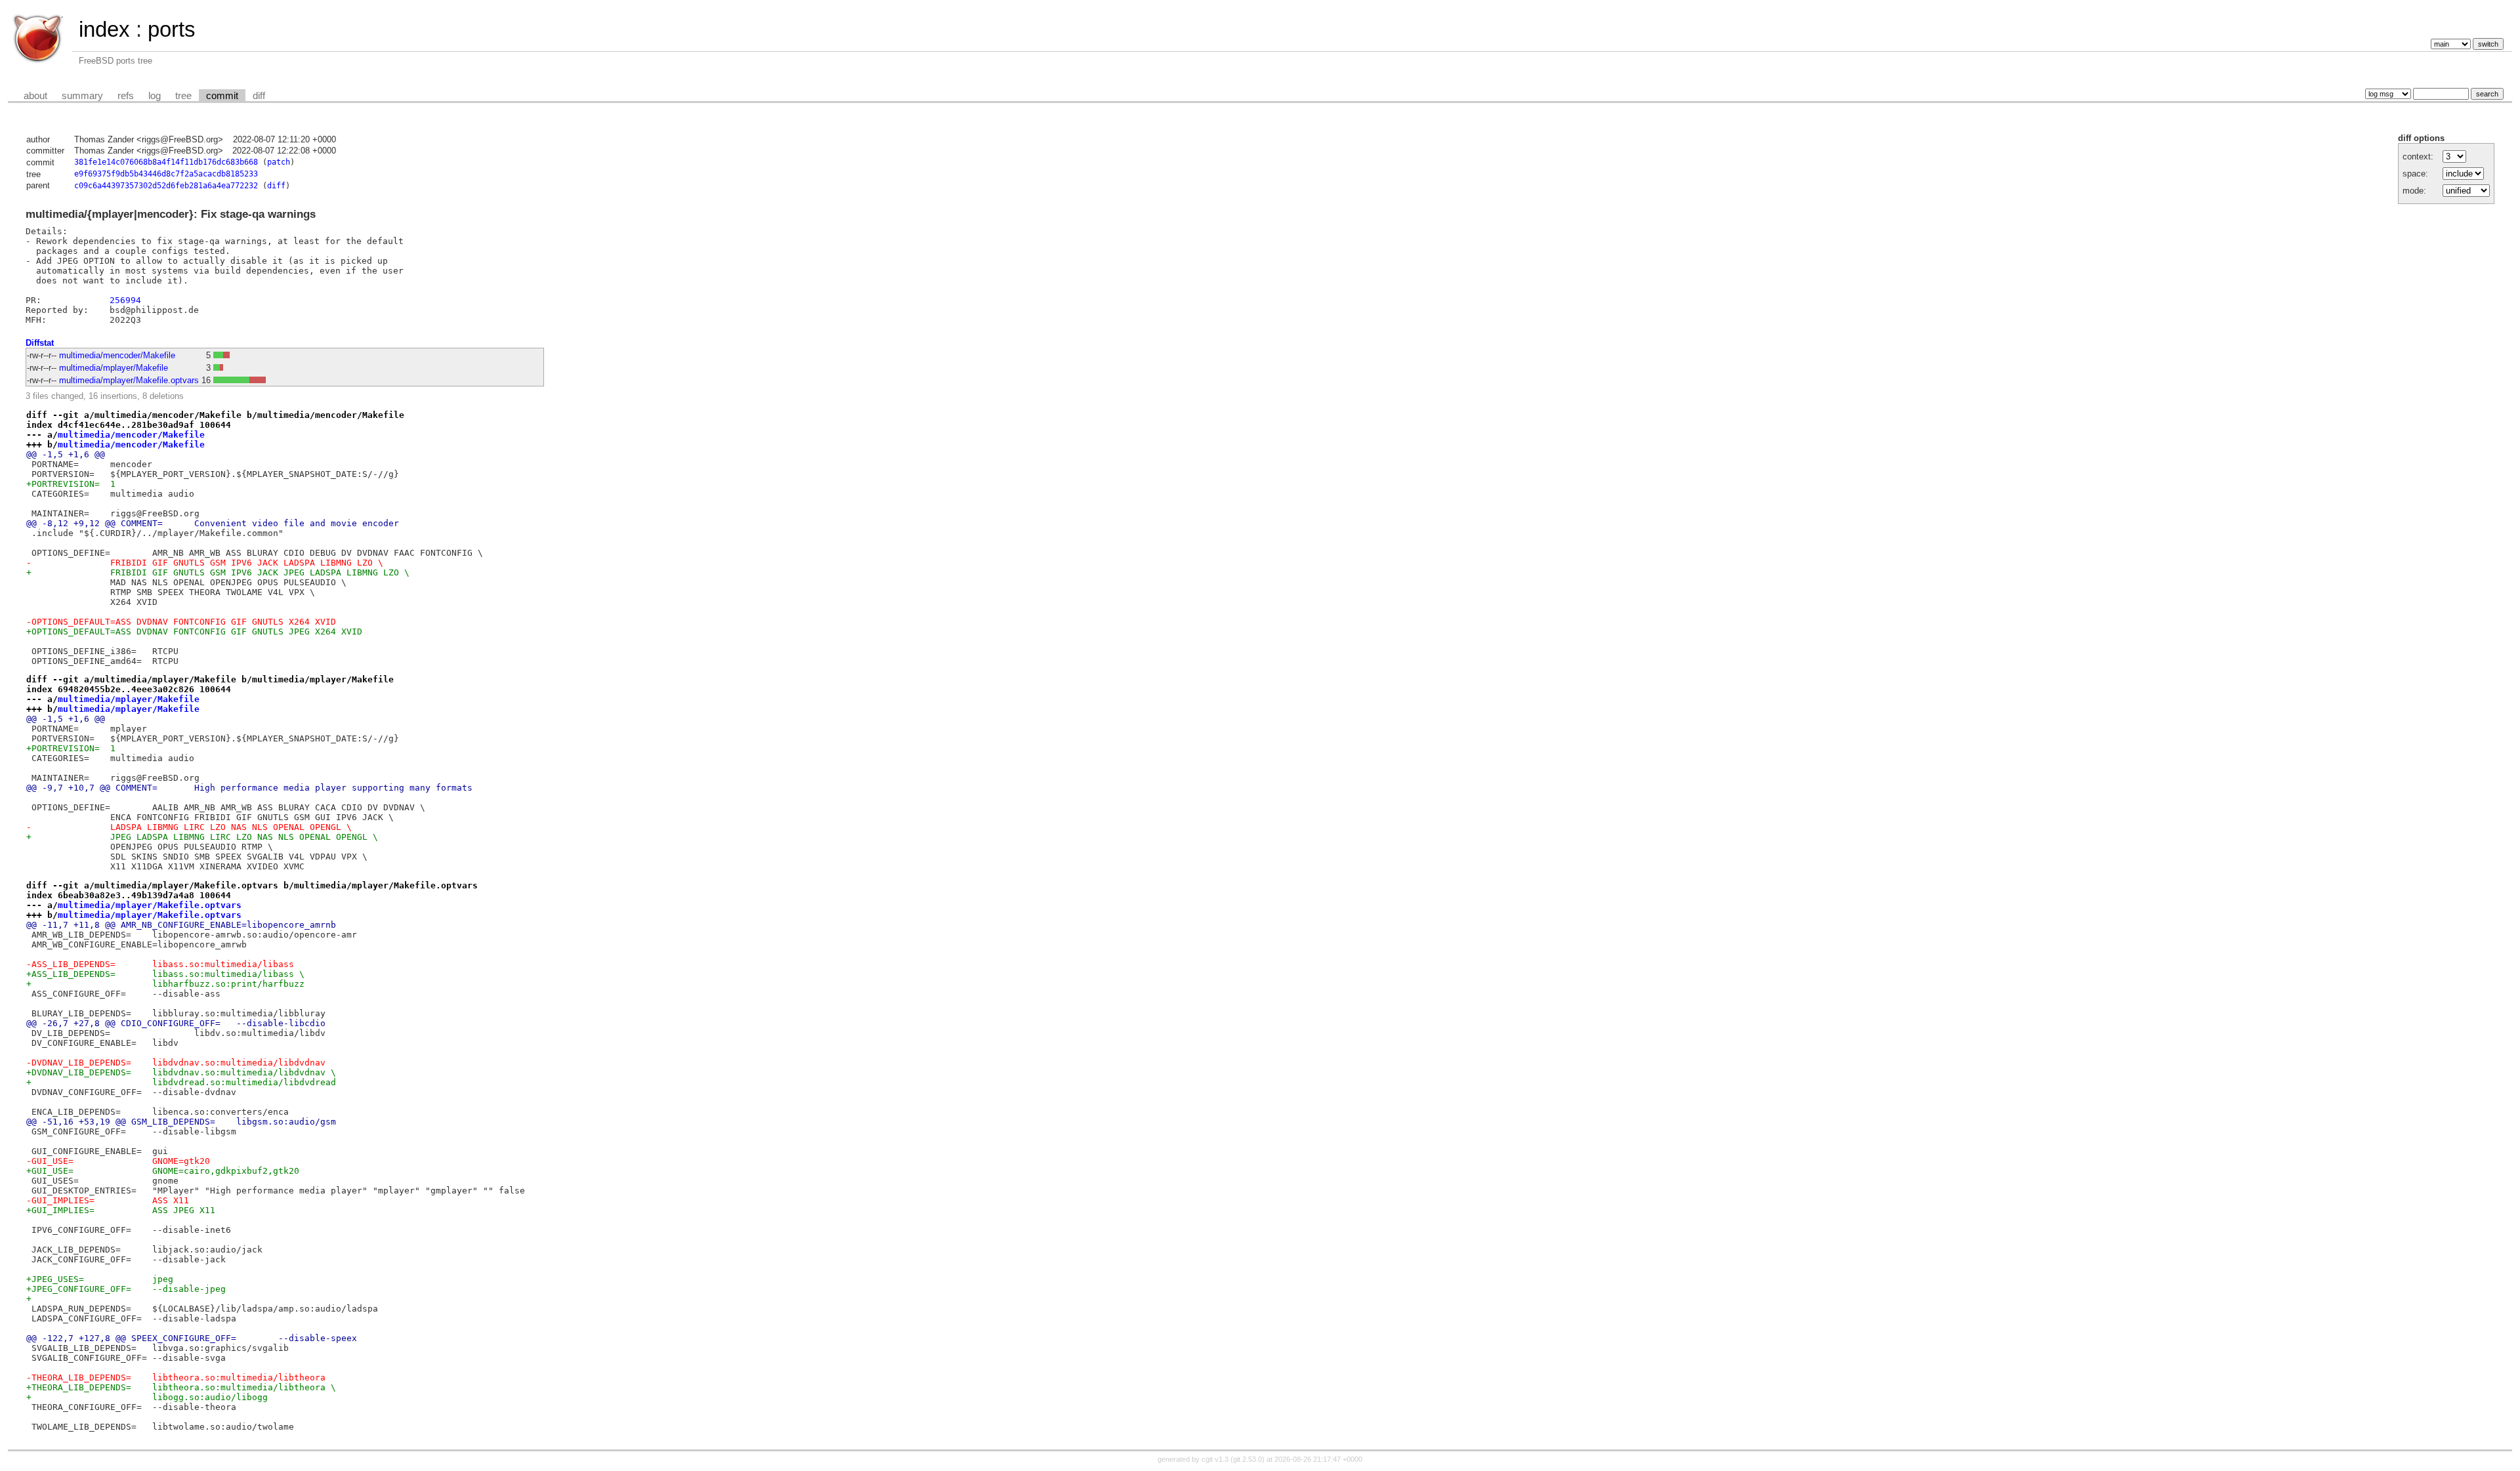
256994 (125, 300)
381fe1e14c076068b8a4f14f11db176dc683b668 (166, 162)
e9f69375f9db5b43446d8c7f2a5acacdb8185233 (166, 174)
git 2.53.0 (1248, 1459)
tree (183, 96)
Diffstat (40, 343)
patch (279, 162)
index (104, 29)
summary (82, 96)
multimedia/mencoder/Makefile (117, 355)
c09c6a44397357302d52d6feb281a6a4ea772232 (166, 186)
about (35, 96)
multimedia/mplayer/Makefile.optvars (129, 380)
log (155, 96)
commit (222, 96)
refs (126, 96)
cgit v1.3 (1215, 1459)
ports (172, 29)
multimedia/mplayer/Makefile (114, 368)
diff (259, 96)
